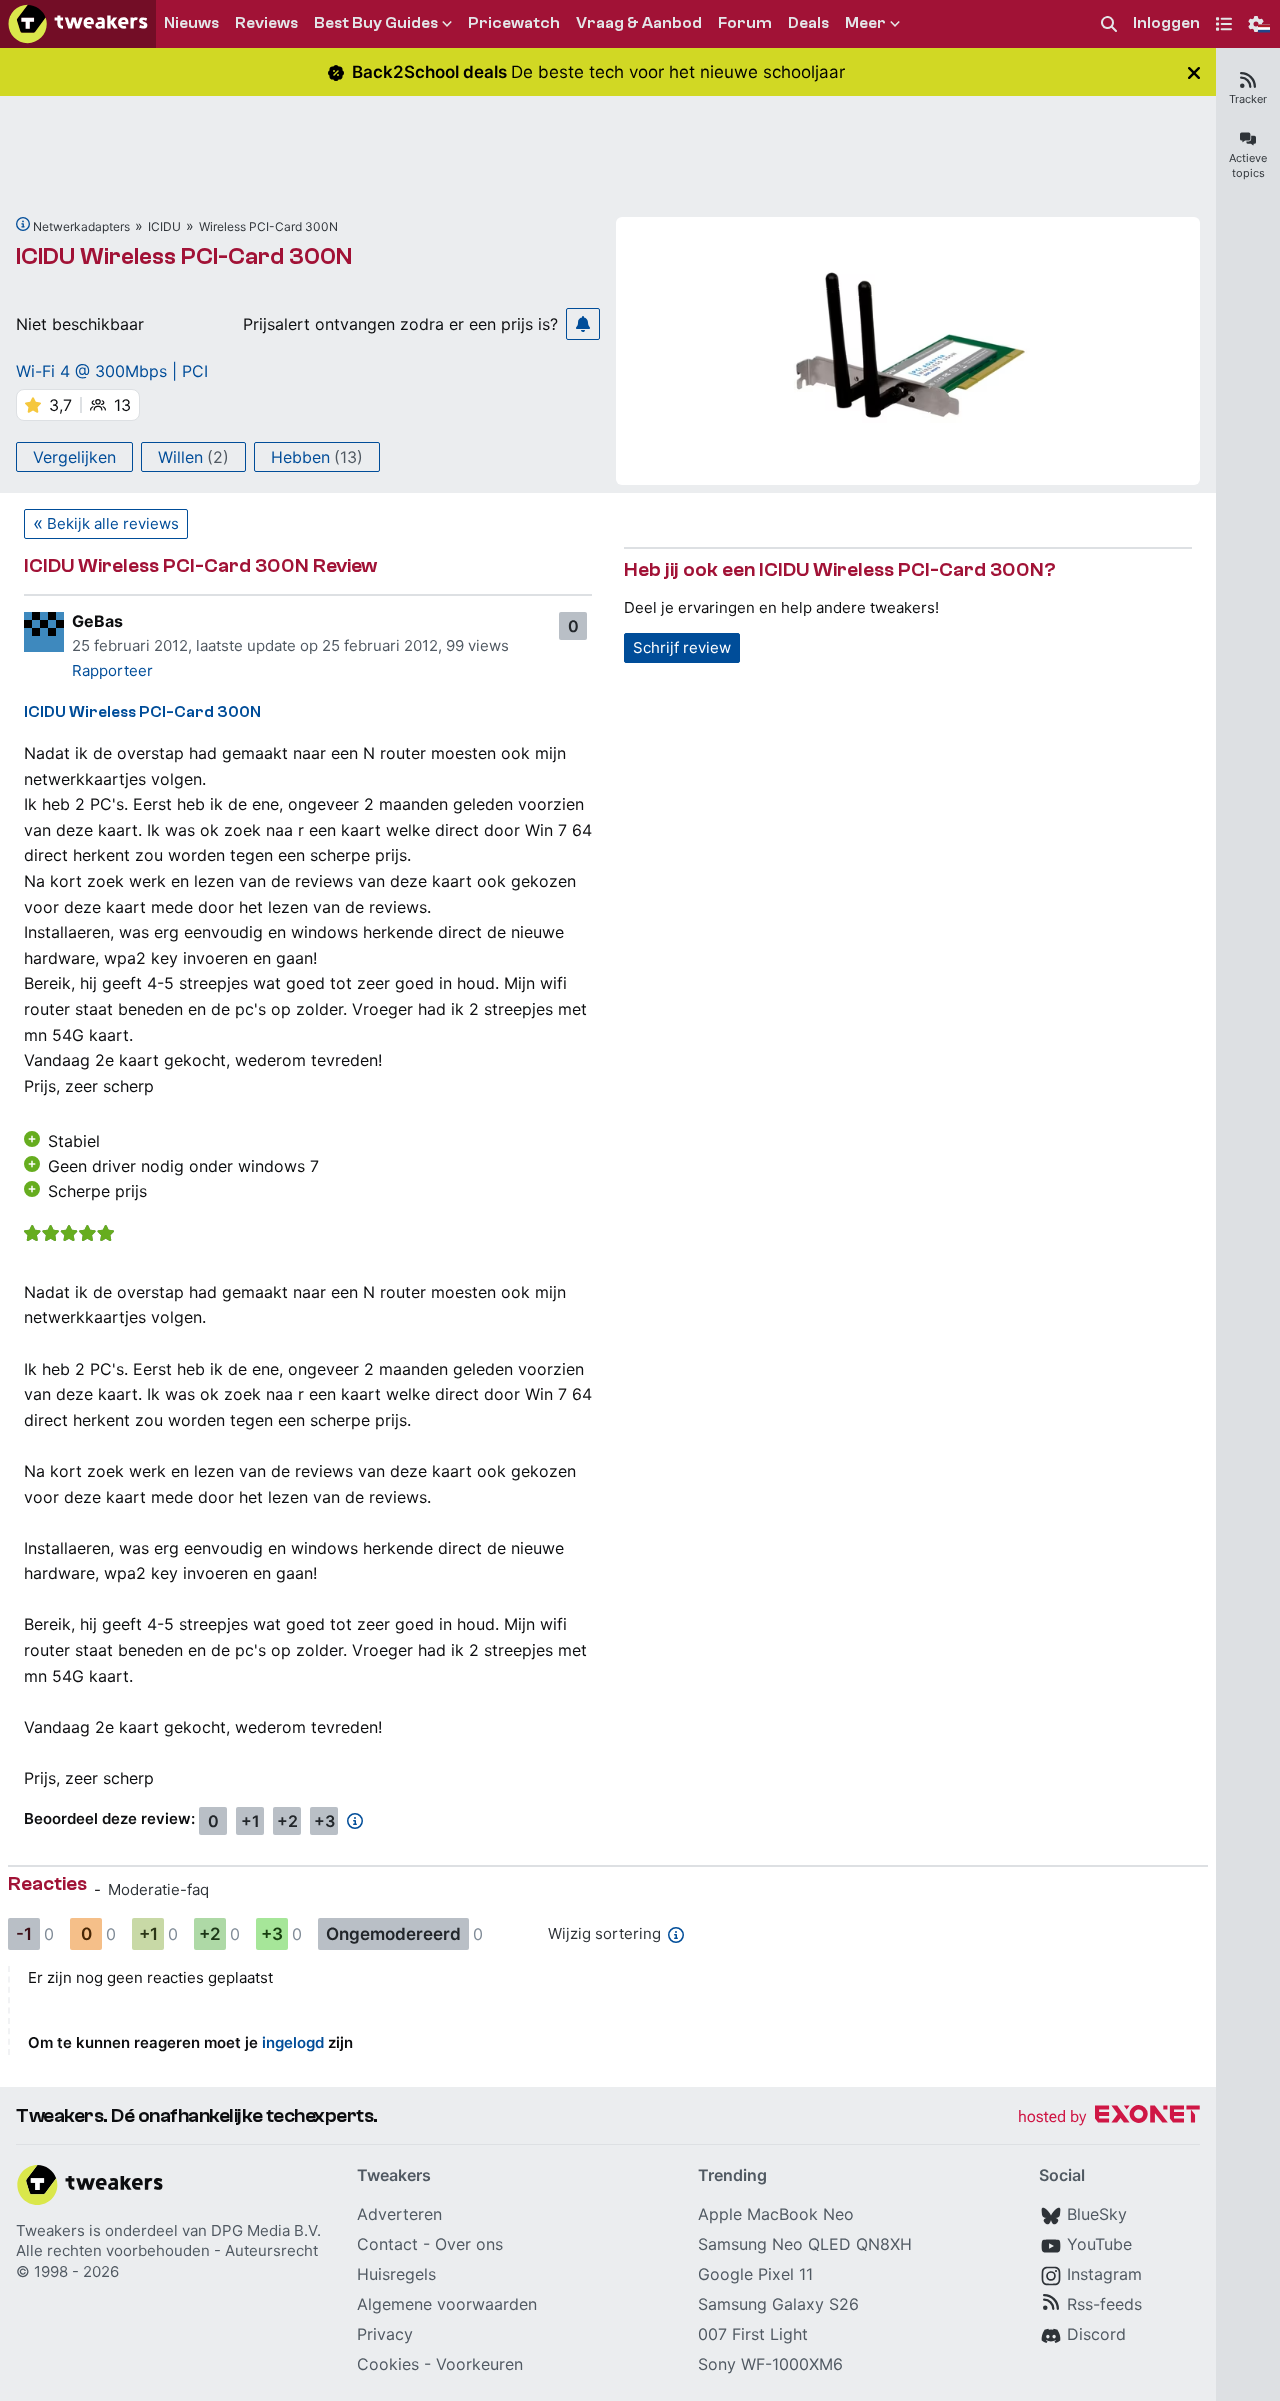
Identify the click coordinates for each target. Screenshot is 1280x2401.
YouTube (1099, 2244)
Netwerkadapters (81, 226)
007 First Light (753, 2334)
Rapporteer (112, 670)
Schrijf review (682, 647)
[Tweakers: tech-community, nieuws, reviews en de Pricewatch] (78, 24)
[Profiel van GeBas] (44, 632)
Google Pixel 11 (755, 2274)
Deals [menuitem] (808, 23)
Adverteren (399, 2214)
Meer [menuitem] (865, 23)
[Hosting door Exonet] (1109, 2117)
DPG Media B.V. (266, 2230)
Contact (387, 2244)
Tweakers (50, 2230)
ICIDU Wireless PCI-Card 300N (184, 256)
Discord (1096, 2334)
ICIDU (164, 226)
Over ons (469, 2244)
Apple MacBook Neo (776, 2214)
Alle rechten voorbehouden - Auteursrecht (167, 2250)
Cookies (388, 2364)
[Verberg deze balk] (1194, 72)
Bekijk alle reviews (113, 523)
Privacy (385, 2334)
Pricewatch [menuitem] (514, 23)
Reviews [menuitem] (266, 23)
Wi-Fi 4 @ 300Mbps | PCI (112, 371)
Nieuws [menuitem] (191, 23)
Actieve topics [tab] (1248, 165)
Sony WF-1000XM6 (770, 2364)
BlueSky (1097, 2214)
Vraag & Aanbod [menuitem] (639, 23)
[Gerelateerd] (23, 224)
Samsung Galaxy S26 (778, 2304)
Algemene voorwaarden (447, 2304)
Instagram (1104, 2274)
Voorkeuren (479, 2364)
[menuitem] (1109, 24)
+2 (287, 1821)
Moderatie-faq (158, 1889)
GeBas (97, 621)
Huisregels (396, 2274)
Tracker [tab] (1248, 99)
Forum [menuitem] (745, 23)
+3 (324, 1821)
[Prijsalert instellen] (583, 324)
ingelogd (293, 2042)
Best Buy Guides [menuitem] (376, 23)
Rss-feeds (1104, 2304)
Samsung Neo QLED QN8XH (805, 2244)
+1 (250, 1821)
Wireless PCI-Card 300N (268, 226)
